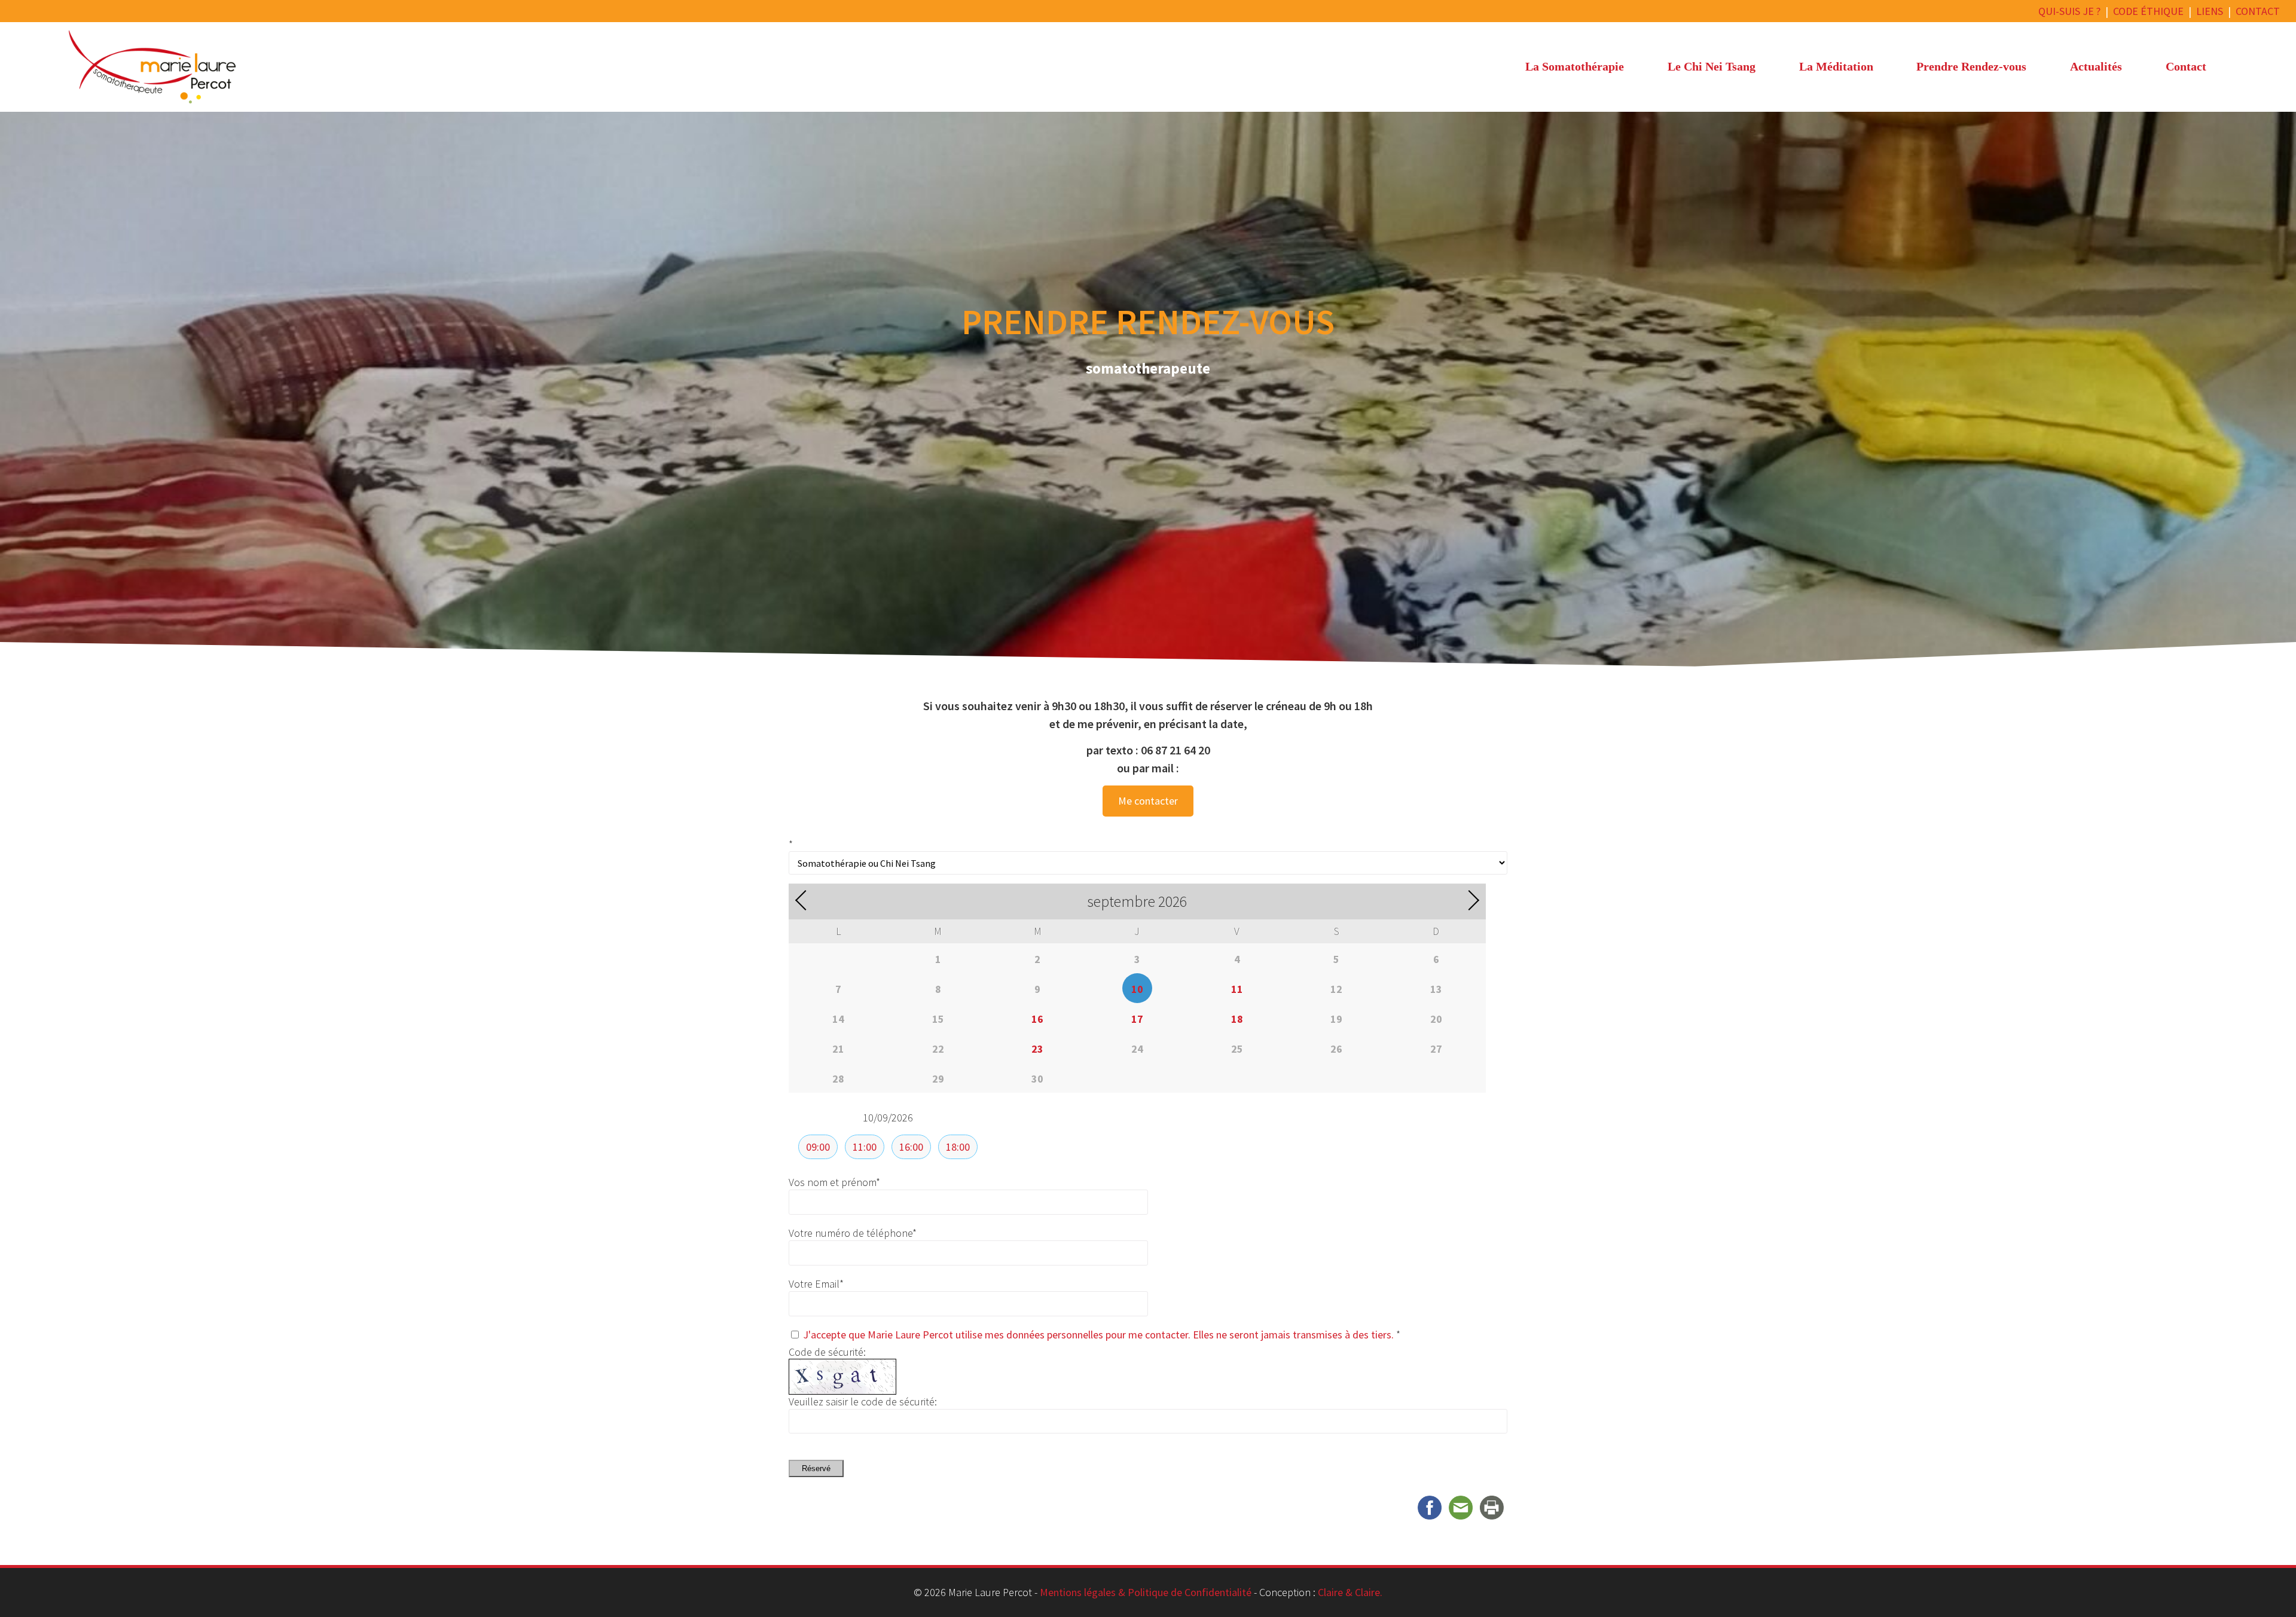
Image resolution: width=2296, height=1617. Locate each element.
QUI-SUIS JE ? (2069, 11)
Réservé (816, 1468)
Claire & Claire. (1350, 1592)
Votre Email (816, 1284)
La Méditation (1836, 66)
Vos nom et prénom (834, 1182)
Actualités (2096, 66)
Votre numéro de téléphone (853, 1233)
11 (1237, 989)
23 (1037, 1049)
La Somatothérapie (1575, 66)
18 (1237, 1019)
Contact (2186, 66)
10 (1137, 989)
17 (1137, 1019)
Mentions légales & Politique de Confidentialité (1146, 1592)
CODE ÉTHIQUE (2148, 11)
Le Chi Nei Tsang (1712, 66)
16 (1037, 1019)
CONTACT (2258, 11)
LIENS (2210, 11)
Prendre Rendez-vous (1971, 66)
